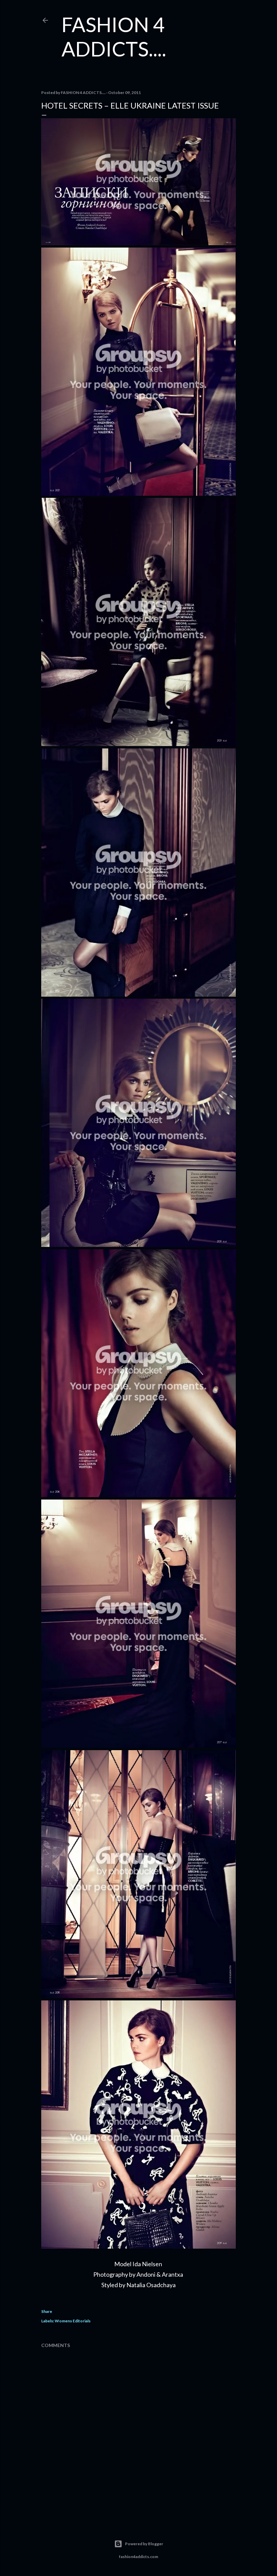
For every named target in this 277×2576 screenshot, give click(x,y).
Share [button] (47, 2311)
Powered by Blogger (144, 2544)
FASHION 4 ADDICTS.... (114, 37)
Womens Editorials (73, 2321)
